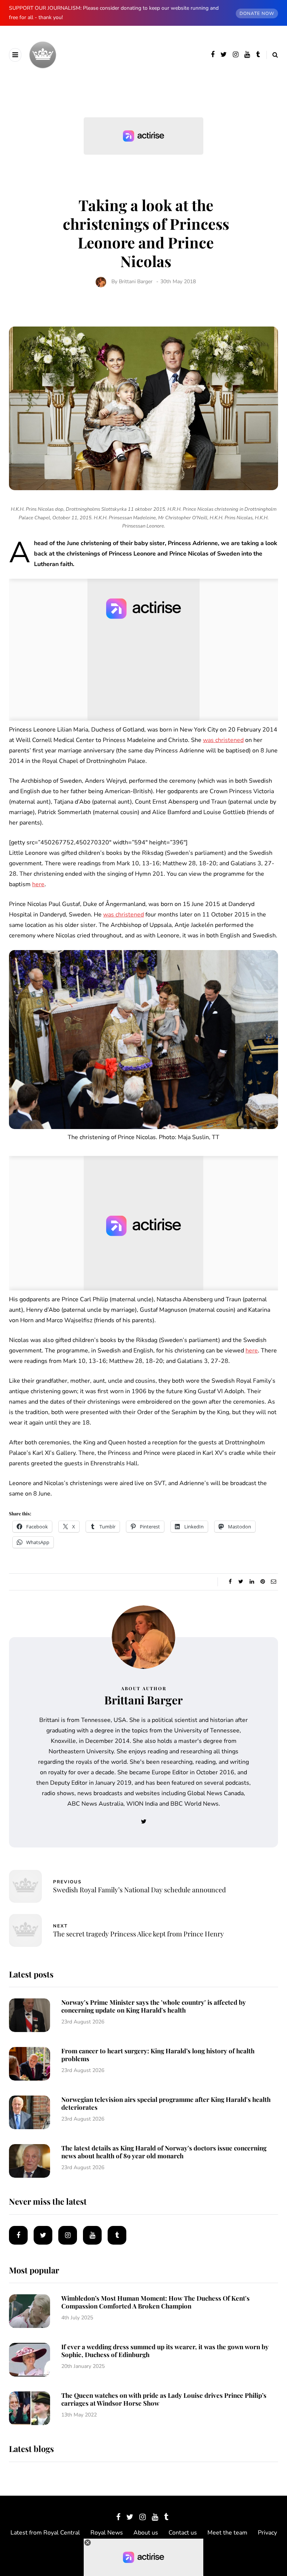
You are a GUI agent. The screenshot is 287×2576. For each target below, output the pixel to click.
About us (146, 2533)
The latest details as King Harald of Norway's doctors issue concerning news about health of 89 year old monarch (164, 2152)
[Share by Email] (273, 1582)
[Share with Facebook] (230, 1582)
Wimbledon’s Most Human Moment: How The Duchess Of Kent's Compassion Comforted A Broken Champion (155, 2302)
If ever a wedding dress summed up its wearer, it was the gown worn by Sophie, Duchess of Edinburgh (165, 2351)
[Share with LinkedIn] (252, 1582)
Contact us (183, 2533)
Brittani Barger (136, 282)
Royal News (107, 2533)
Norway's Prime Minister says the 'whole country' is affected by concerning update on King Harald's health (154, 2006)
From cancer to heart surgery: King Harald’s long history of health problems (158, 2055)
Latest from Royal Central (45, 2533)
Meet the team (227, 2533)
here (38, 884)
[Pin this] (263, 1582)
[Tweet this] (241, 1582)
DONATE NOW (257, 13)
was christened (223, 740)
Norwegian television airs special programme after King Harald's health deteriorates (166, 2103)
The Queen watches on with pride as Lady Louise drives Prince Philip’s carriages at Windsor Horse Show (164, 2399)
